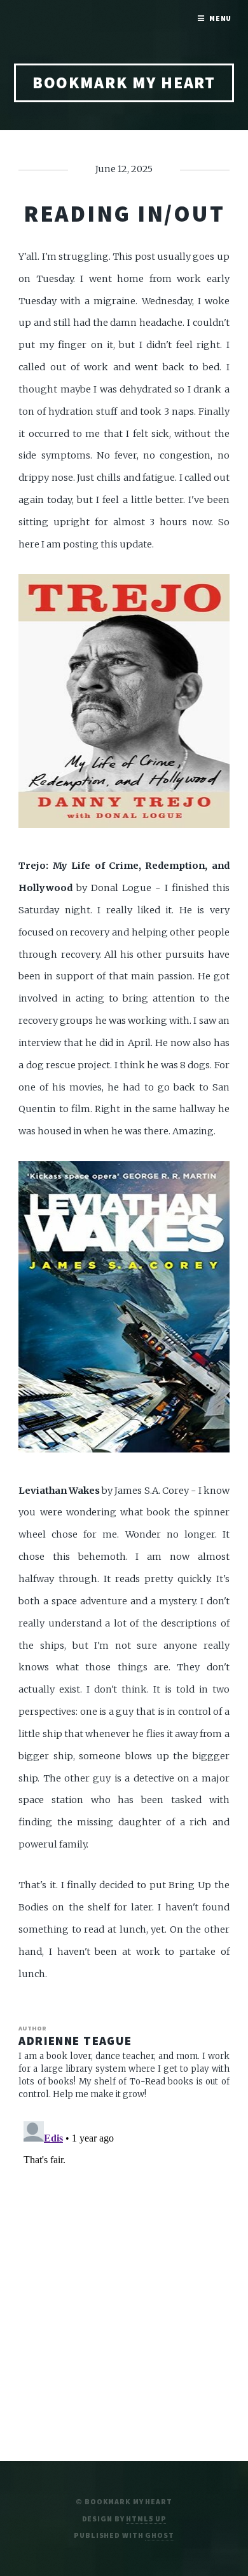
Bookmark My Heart (124, 83)
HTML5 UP (146, 2519)
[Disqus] (124, 2275)
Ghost (159, 2535)
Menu (221, 18)
